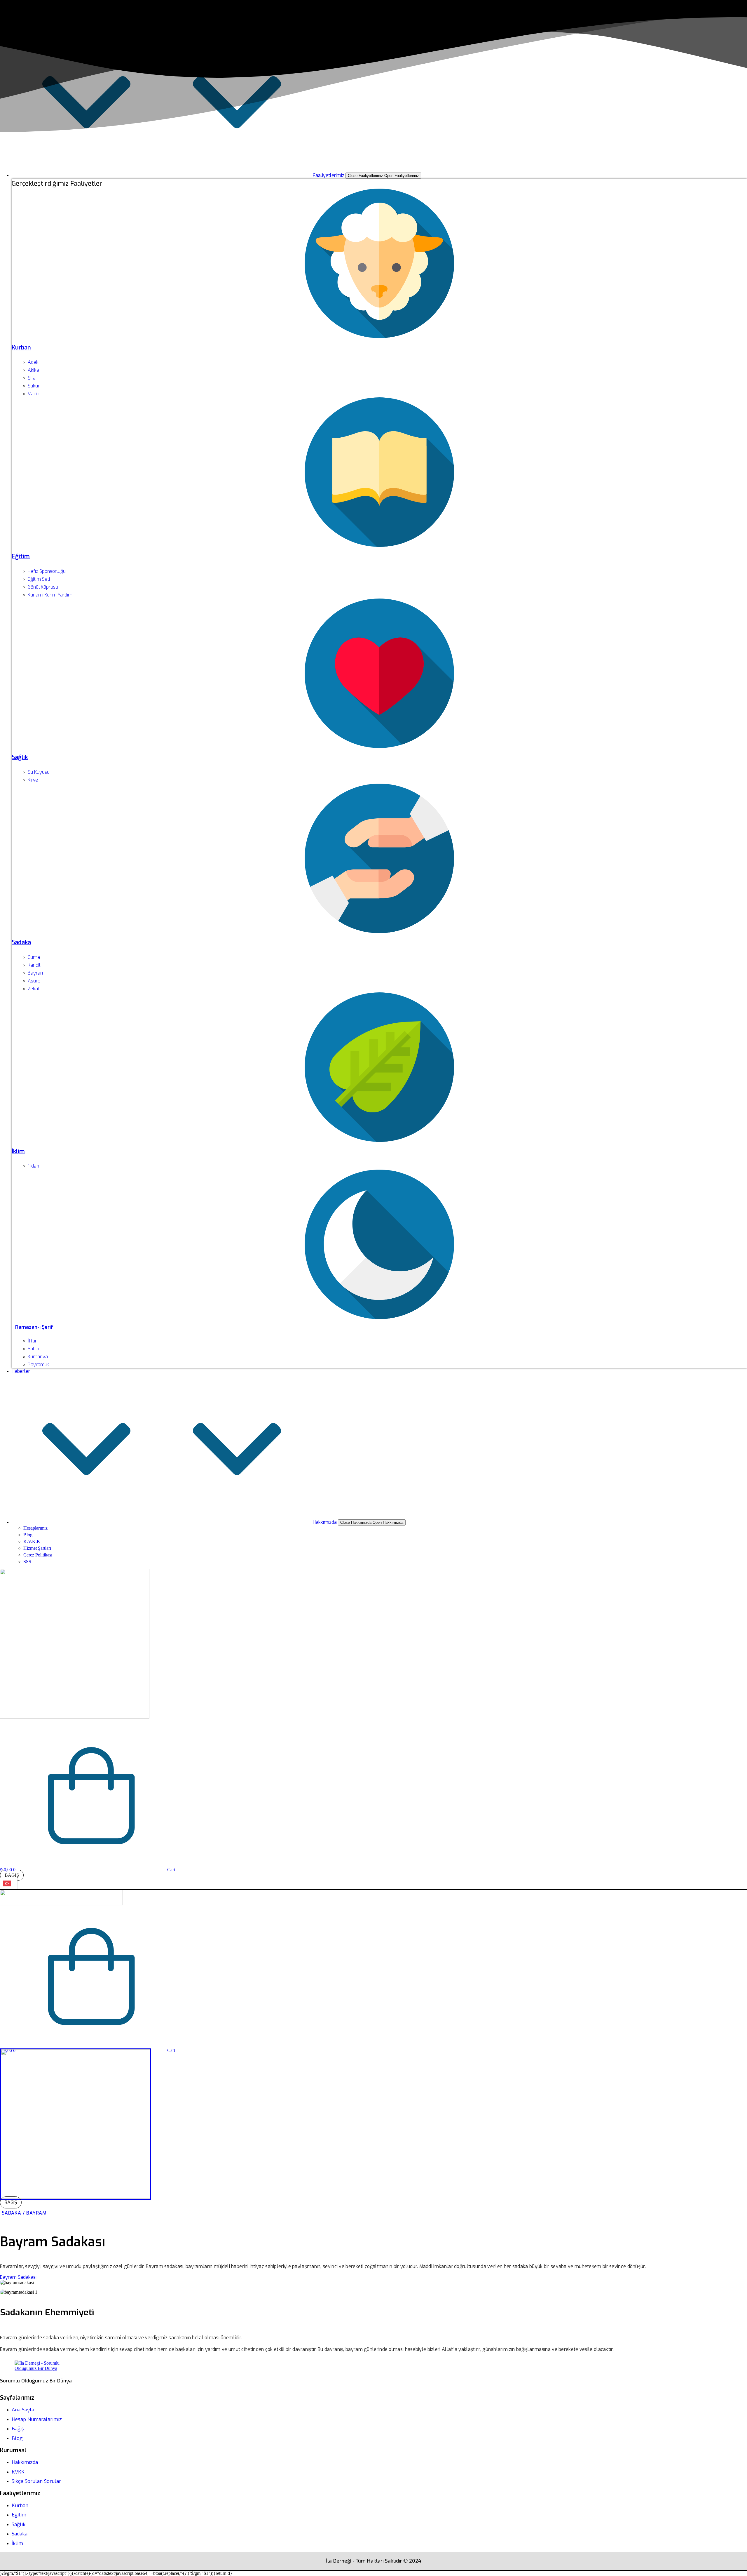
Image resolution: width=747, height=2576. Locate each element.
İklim (18, 1151)
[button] (18, 2277)
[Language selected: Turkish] (9, 1884)
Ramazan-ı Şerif (34, 1327)
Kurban (21, 348)
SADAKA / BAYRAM (24, 2213)
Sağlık (20, 757)
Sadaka (21, 942)
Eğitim (21, 556)
